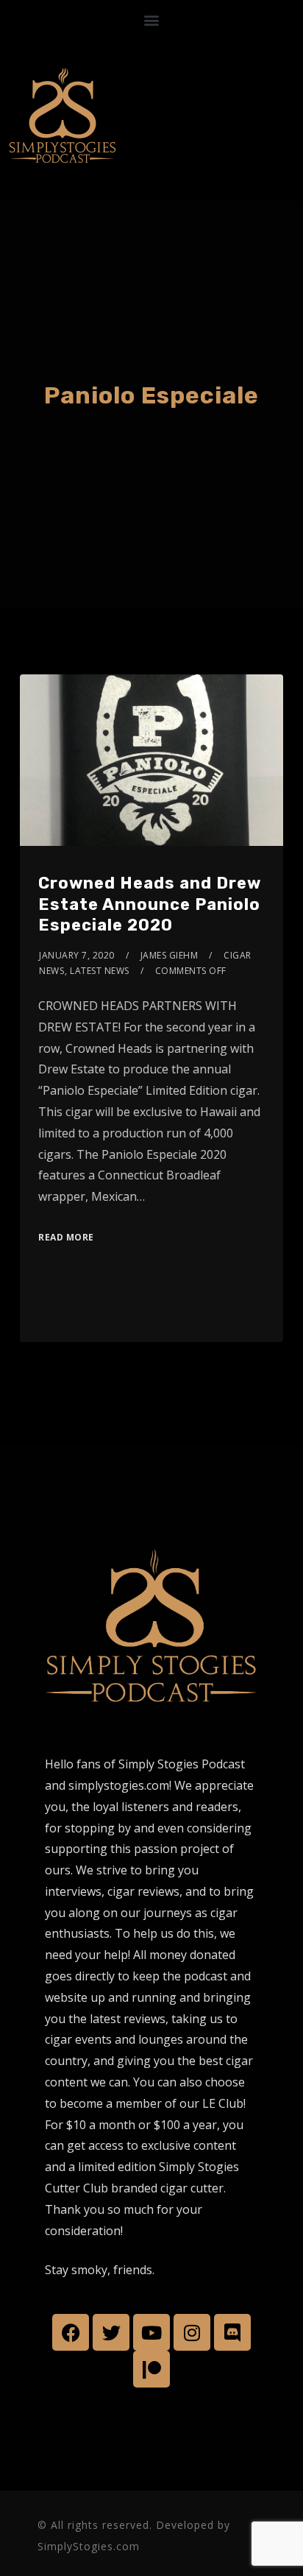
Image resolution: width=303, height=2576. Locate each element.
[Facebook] (71, 2332)
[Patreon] (151, 2369)
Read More (66, 1237)
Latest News (100, 971)
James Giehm (170, 955)
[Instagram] (192, 2332)
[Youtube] (151, 2332)
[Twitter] (111, 2332)
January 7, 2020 (77, 955)
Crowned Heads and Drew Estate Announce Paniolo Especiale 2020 (150, 904)
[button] (152, 20)
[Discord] (232, 2332)
